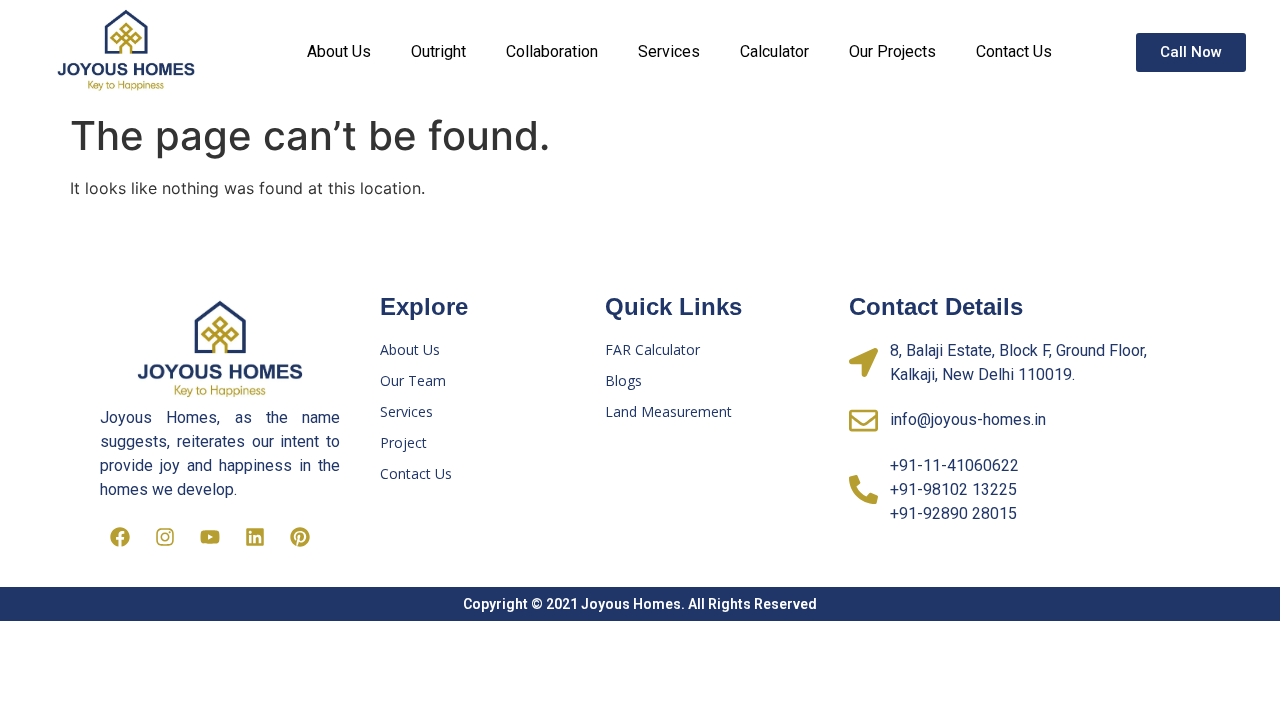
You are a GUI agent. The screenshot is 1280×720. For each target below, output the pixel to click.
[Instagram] (165, 537)
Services (669, 51)
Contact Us (1014, 51)
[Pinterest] (300, 537)
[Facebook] (120, 537)
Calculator (774, 51)
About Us (339, 51)
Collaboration (552, 51)
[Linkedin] (255, 537)
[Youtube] (210, 537)
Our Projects (892, 51)
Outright (438, 51)
